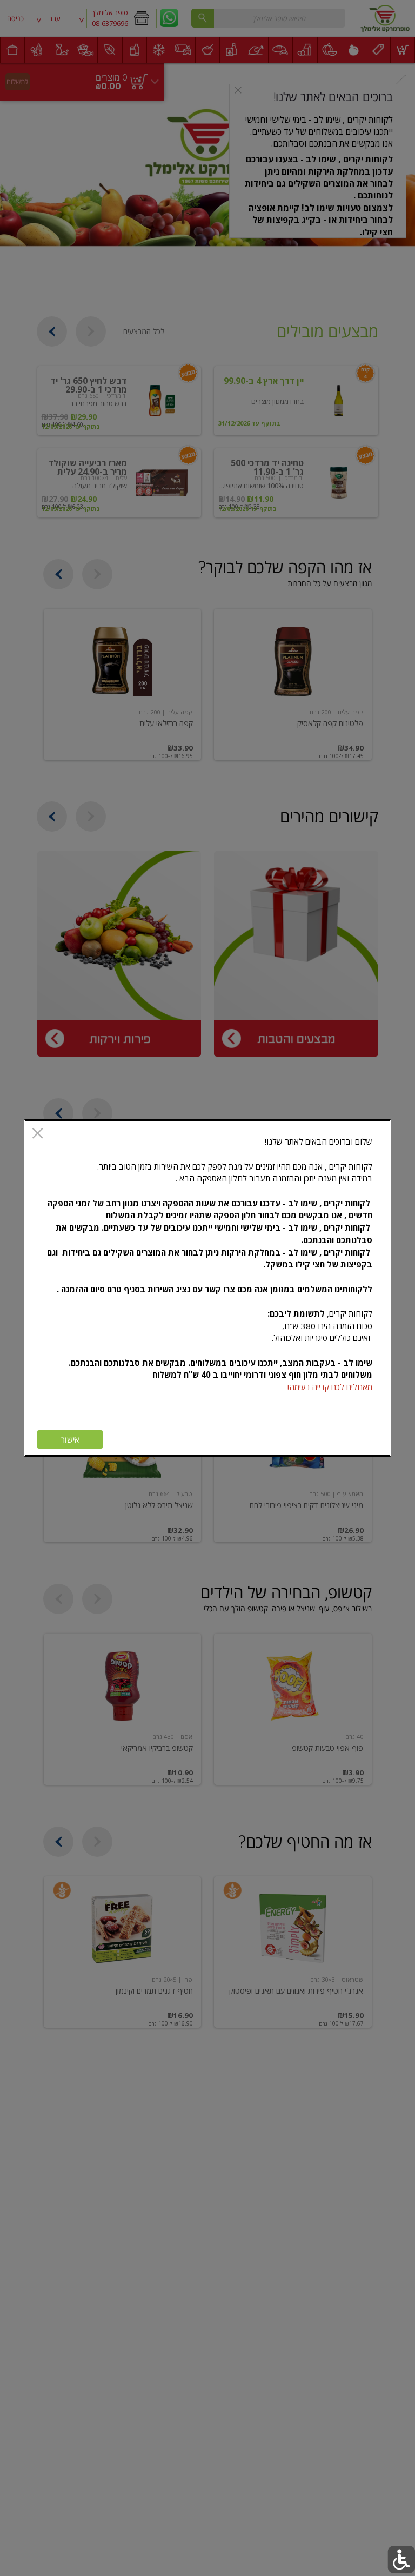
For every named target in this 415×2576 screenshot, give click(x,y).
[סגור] (38, 1134)
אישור (70, 1440)
